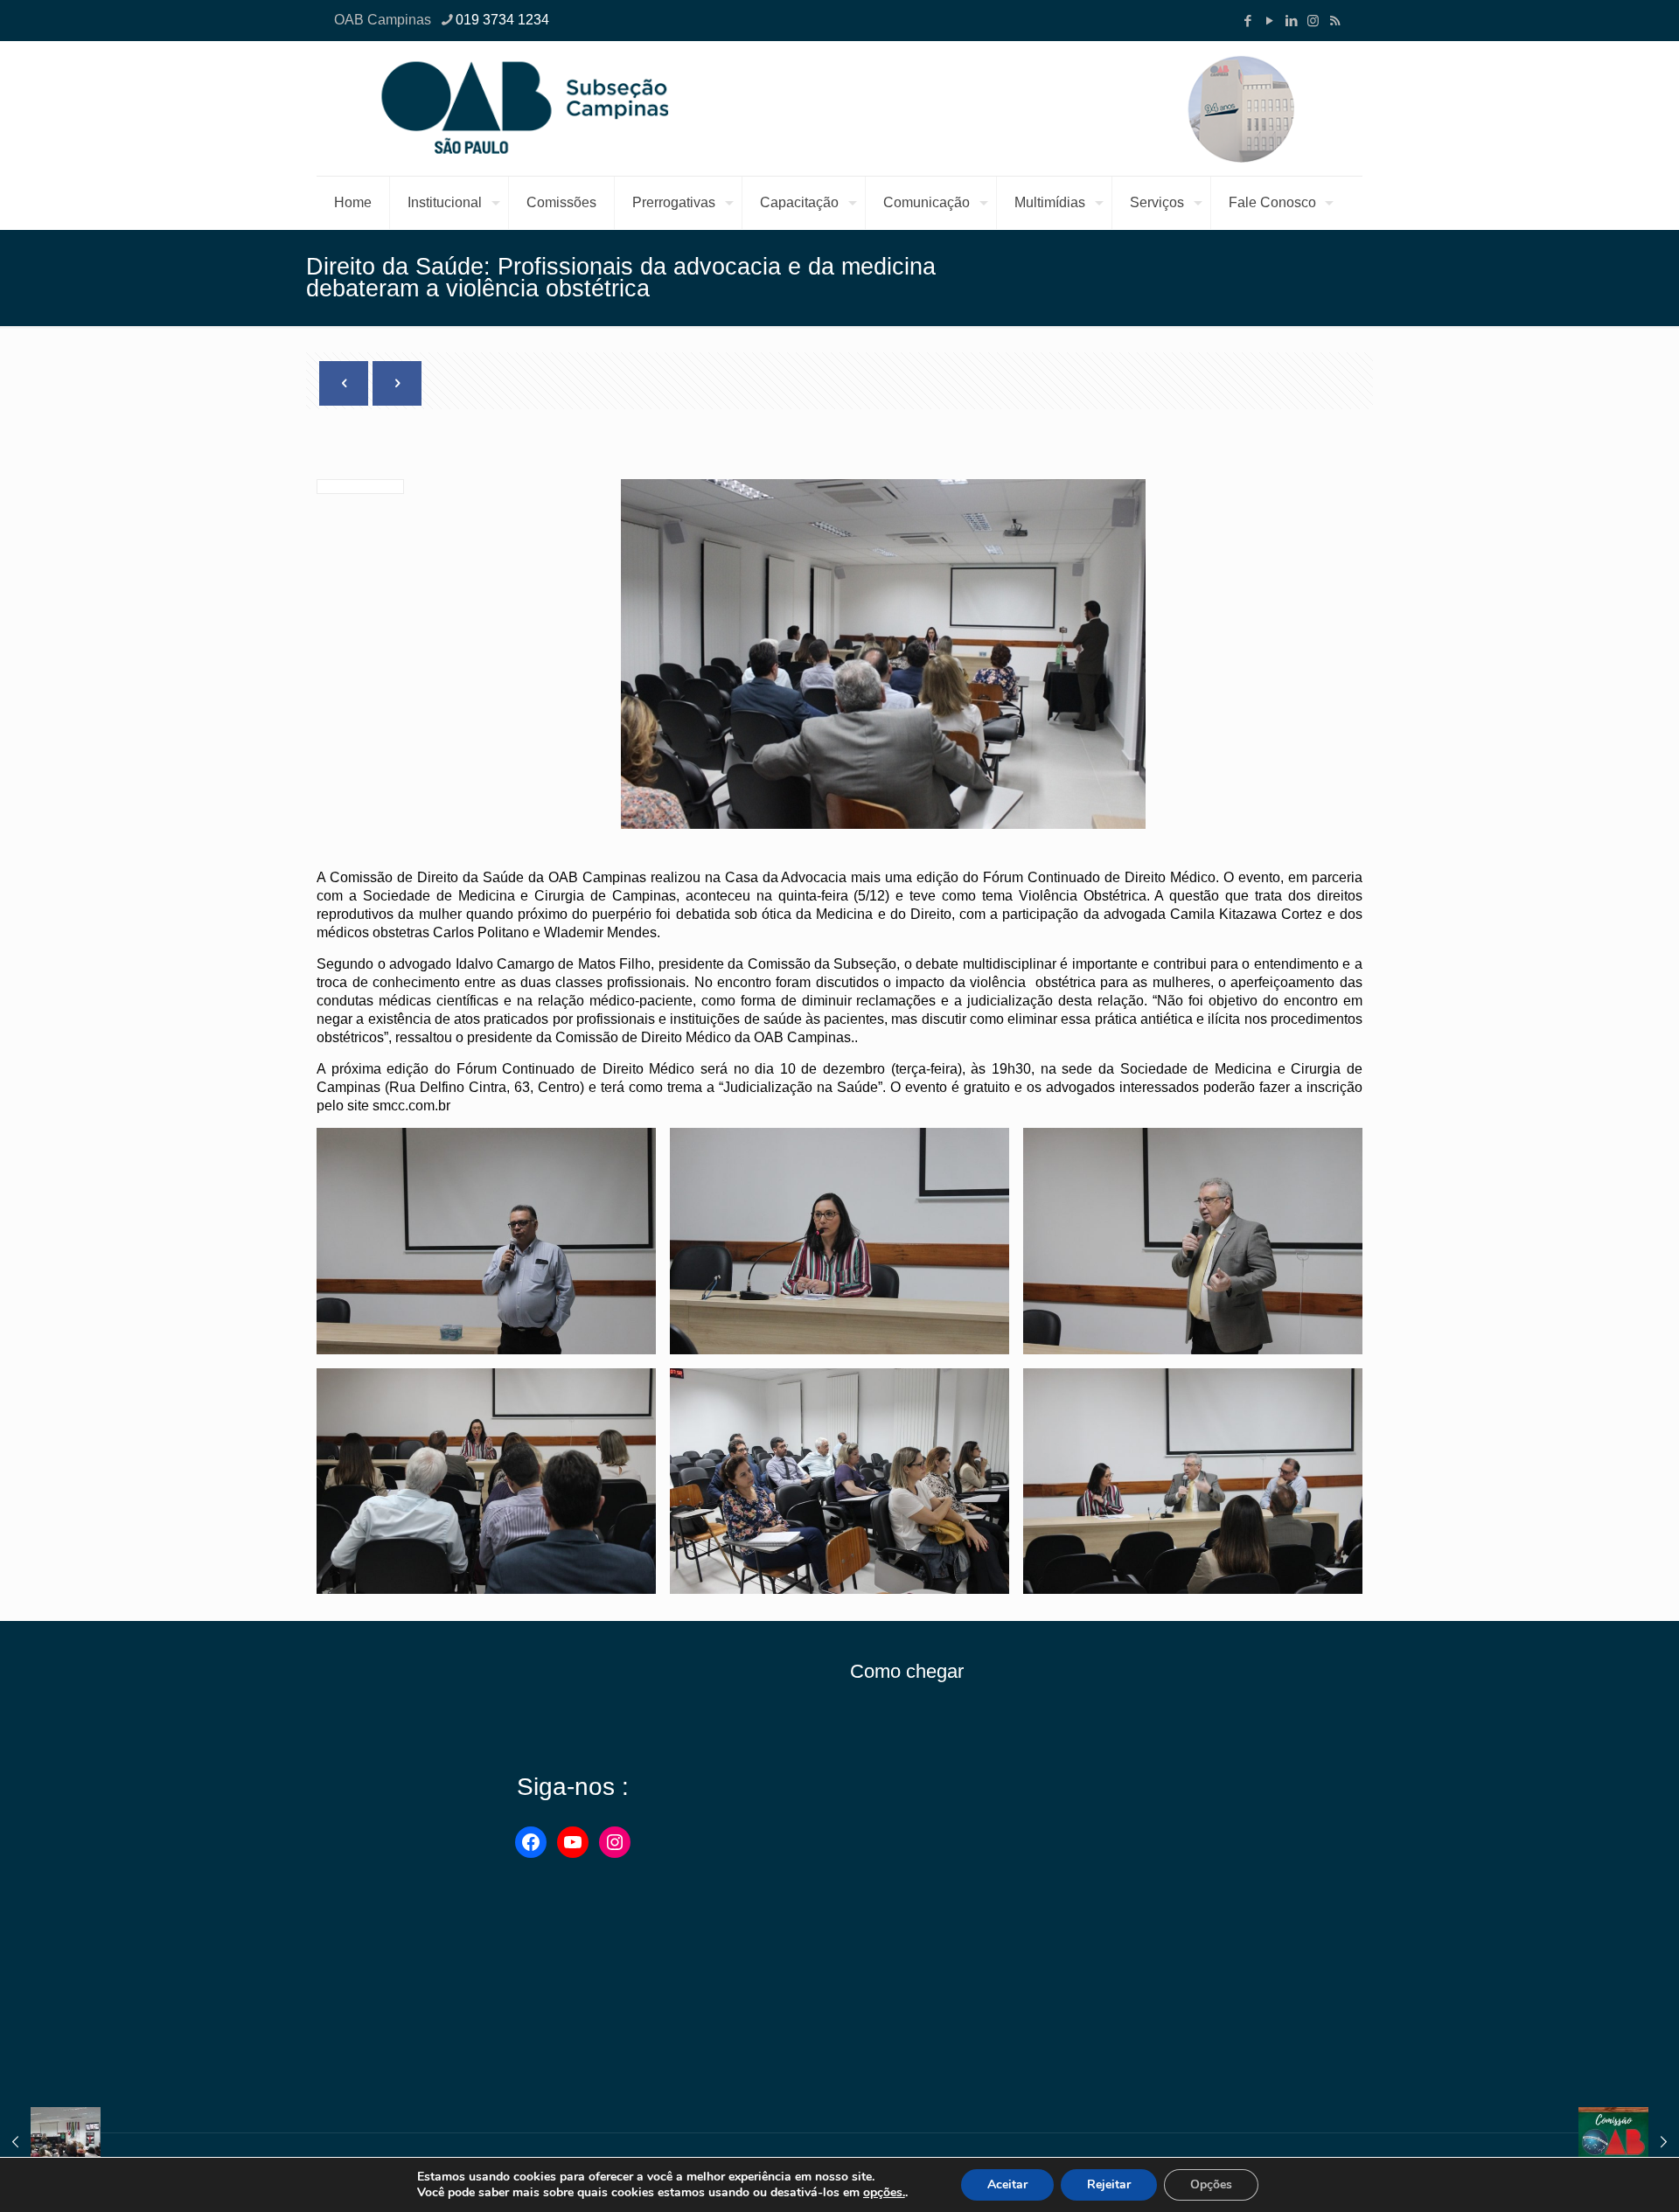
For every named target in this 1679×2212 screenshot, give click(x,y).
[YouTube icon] (1269, 21)
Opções (1211, 2184)
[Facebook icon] (1247, 21)
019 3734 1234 (502, 20)
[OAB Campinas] (839, 108)
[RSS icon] (1335, 21)
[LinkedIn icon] (1291, 21)
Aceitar (1007, 2184)
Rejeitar (1109, 2184)
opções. (884, 2193)
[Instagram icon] (1313, 21)
